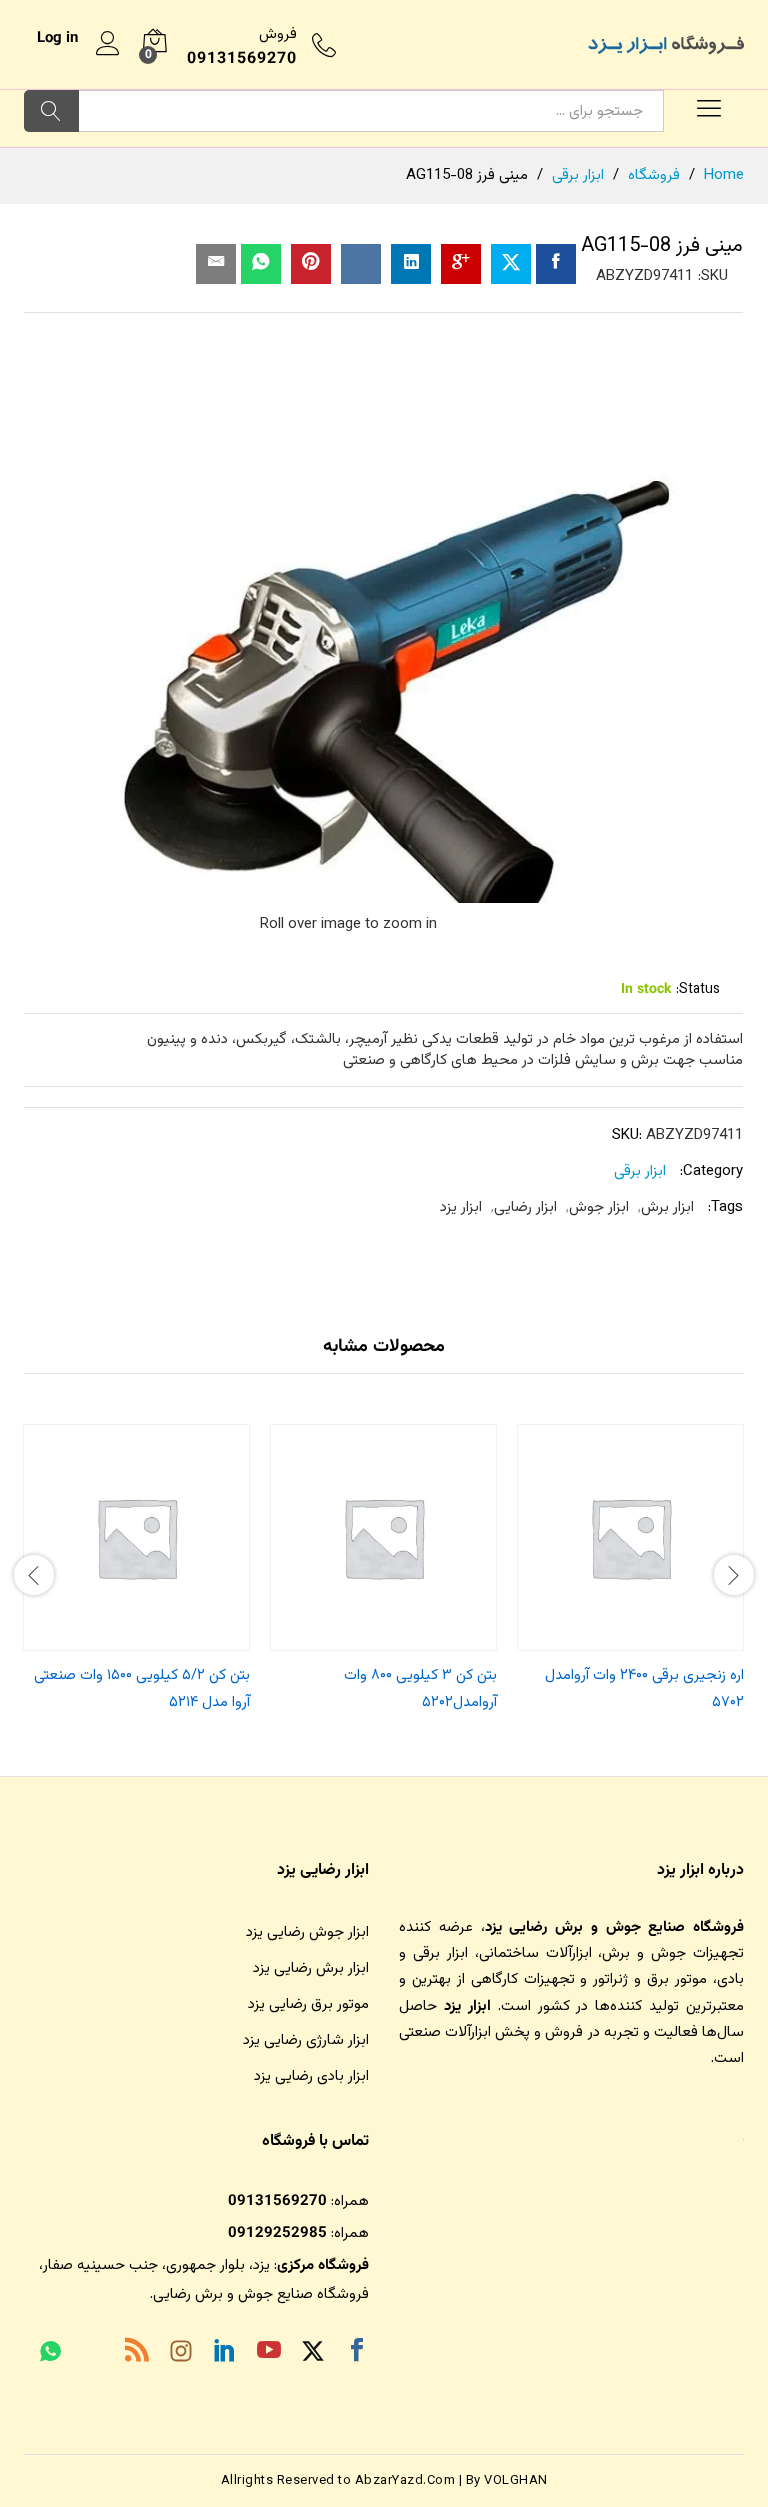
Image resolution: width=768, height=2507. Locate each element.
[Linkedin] (225, 2354)
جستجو (51, 111)
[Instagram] (181, 2355)
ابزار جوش (599, 1207)
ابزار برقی (640, 1171)
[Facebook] (357, 2354)
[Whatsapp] (50, 2354)
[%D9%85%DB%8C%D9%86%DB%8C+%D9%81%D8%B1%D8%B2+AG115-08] (511, 264)
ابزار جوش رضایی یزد (307, 1932)
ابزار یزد (461, 1207)
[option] (630, 1572)
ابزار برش (667, 1207)
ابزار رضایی (525, 1207)
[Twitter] (313, 2354)
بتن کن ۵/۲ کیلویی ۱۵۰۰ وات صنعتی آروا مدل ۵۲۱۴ (142, 1688)
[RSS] (137, 2354)
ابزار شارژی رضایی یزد (306, 2040)
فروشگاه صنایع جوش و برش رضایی (261, 2294)
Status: (698, 990)
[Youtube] (269, 2354)
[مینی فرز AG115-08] (556, 264)
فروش (278, 34)
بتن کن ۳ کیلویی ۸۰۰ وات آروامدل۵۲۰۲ (420, 1688)
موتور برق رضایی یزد (308, 2004)
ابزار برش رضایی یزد (311, 1968)
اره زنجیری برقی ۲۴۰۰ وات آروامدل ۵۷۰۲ (644, 1688)
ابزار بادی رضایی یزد (311, 2076)
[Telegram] (93, 2356)
